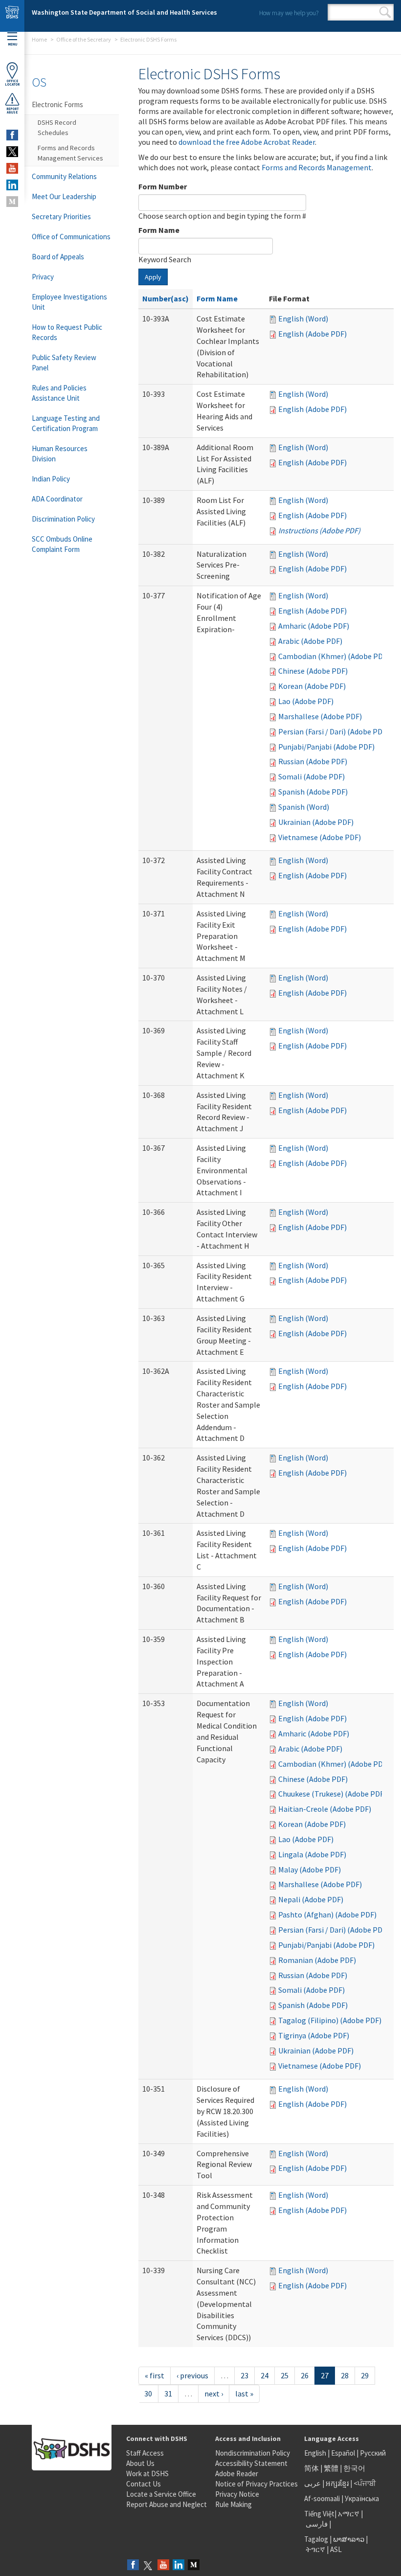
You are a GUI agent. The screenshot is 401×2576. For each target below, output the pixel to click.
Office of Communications (71, 237)
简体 (312, 2468)
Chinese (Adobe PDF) (313, 671)
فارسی (316, 2524)
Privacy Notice (237, 2494)
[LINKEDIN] (12, 185)
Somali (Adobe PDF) (312, 776)
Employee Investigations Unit (69, 302)
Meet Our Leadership (64, 196)
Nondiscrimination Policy (253, 2453)
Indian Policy (51, 479)
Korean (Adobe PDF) (312, 686)
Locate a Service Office (161, 2494)
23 (245, 2375)
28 (345, 2375)
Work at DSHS (147, 2473)
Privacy (43, 277)
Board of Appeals (58, 257)
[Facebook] (133, 2565)
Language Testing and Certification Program (66, 423)
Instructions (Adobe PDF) (319, 530)
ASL (336, 2549)
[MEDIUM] (12, 202)
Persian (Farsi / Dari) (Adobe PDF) (334, 731)
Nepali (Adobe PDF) (311, 1899)
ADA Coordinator (57, 499)
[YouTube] (163, 2565)
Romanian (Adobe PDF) (317, 1960)
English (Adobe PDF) (312, 334)
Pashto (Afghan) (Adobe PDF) (327, 1915)
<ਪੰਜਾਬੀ (365, 2483)
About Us (140, 2463)
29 (365, 2375)
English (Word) (303, 319)
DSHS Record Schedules (57, 127)
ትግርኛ (315, 2549)
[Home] (12, 16)
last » (244, 2394)
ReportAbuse (12, 111)
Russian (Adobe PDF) (313, 761)
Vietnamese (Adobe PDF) (320, 837)
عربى (312, 2483)
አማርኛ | (350, 2514)
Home (39, 39)
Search (385, 12)
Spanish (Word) (304, 807)
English (316, 2453)
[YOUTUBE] (12, 168)
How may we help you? (289, 13)
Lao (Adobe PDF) (306, 701)
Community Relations (64, 176)
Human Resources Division (60, 454)
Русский (373, 2453)
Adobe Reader (237, 2473)
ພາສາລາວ (349, 2539)
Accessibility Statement (251, 2463)
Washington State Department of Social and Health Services (124, 12)
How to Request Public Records (67, 332)
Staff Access (145, 2453)
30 (148, 2394)
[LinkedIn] (178, 2565)
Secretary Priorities (61, 217)
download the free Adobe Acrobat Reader (247, 142)
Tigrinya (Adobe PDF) (314, 2035)
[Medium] (194, 2565)
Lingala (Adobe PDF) (312, 1854)
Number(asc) (166, 298)
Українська (362, 2498)
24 (265, 2375)
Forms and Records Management (317, 167)
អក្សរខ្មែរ (337, 2483)
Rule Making (234, 2504)
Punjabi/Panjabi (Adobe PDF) (326, 747)
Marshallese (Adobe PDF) (320, 716)
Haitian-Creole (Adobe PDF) (325, 1809)
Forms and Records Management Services (70, 153)
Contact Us (144, 2484)
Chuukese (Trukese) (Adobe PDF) (332, 1794)
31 (168, 2394)
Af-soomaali (322, 2498)
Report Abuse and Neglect (167, 2504)
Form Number (163, 186)
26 (305, 2375)
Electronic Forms (57, 104)
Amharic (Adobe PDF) (314, 626)
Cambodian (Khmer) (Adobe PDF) (334, 656)
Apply (153, 277)
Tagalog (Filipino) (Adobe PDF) (330, 2020)
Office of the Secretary (84, 39)
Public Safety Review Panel (64, 363)
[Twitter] (148, 2565)
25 (285, 2375)
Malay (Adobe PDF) (310, 1869)
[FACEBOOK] (12, 135)
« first (155, 2375)
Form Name (159, 230)
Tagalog (316, 2539)
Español (343, 2453)
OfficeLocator (12, 83)
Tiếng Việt (319, 2514)
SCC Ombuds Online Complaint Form (62, 544)
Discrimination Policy (63, 519)
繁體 (332, 2468)
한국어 (354, 2468)
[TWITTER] (12, 152)
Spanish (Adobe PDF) (313, 792)
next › (214, 2394)
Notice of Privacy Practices (256, 2484)
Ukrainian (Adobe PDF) (316, 822)
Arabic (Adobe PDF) (310, 641)
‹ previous (192, 2375)
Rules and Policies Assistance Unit (59, 393)
